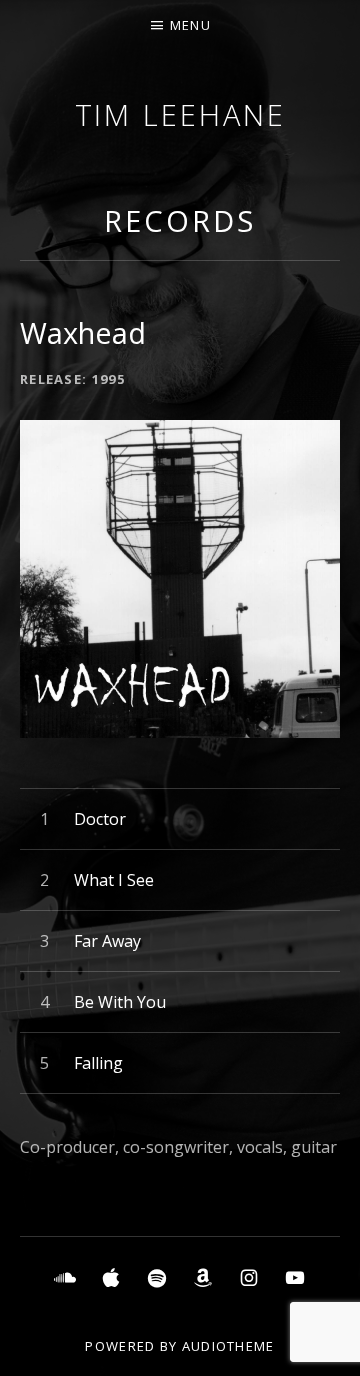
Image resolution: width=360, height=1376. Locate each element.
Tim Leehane (180, 114)
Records (179, 220)
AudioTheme (228, 1346)
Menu (190, 25)
